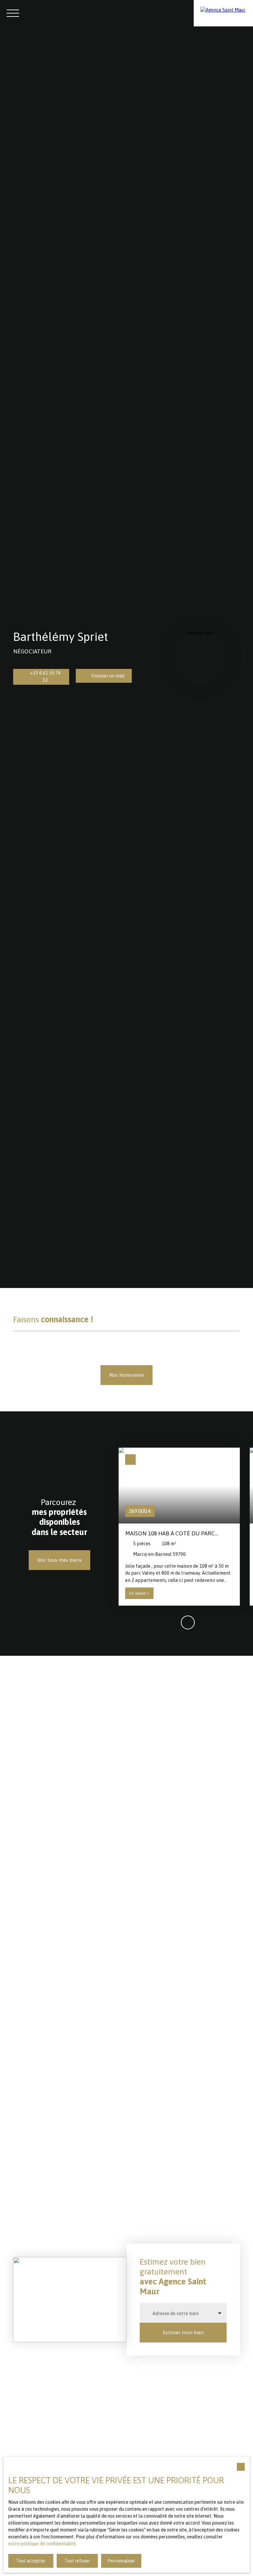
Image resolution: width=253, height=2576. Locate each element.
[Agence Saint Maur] (223, 13)
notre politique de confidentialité (42, 2544)
